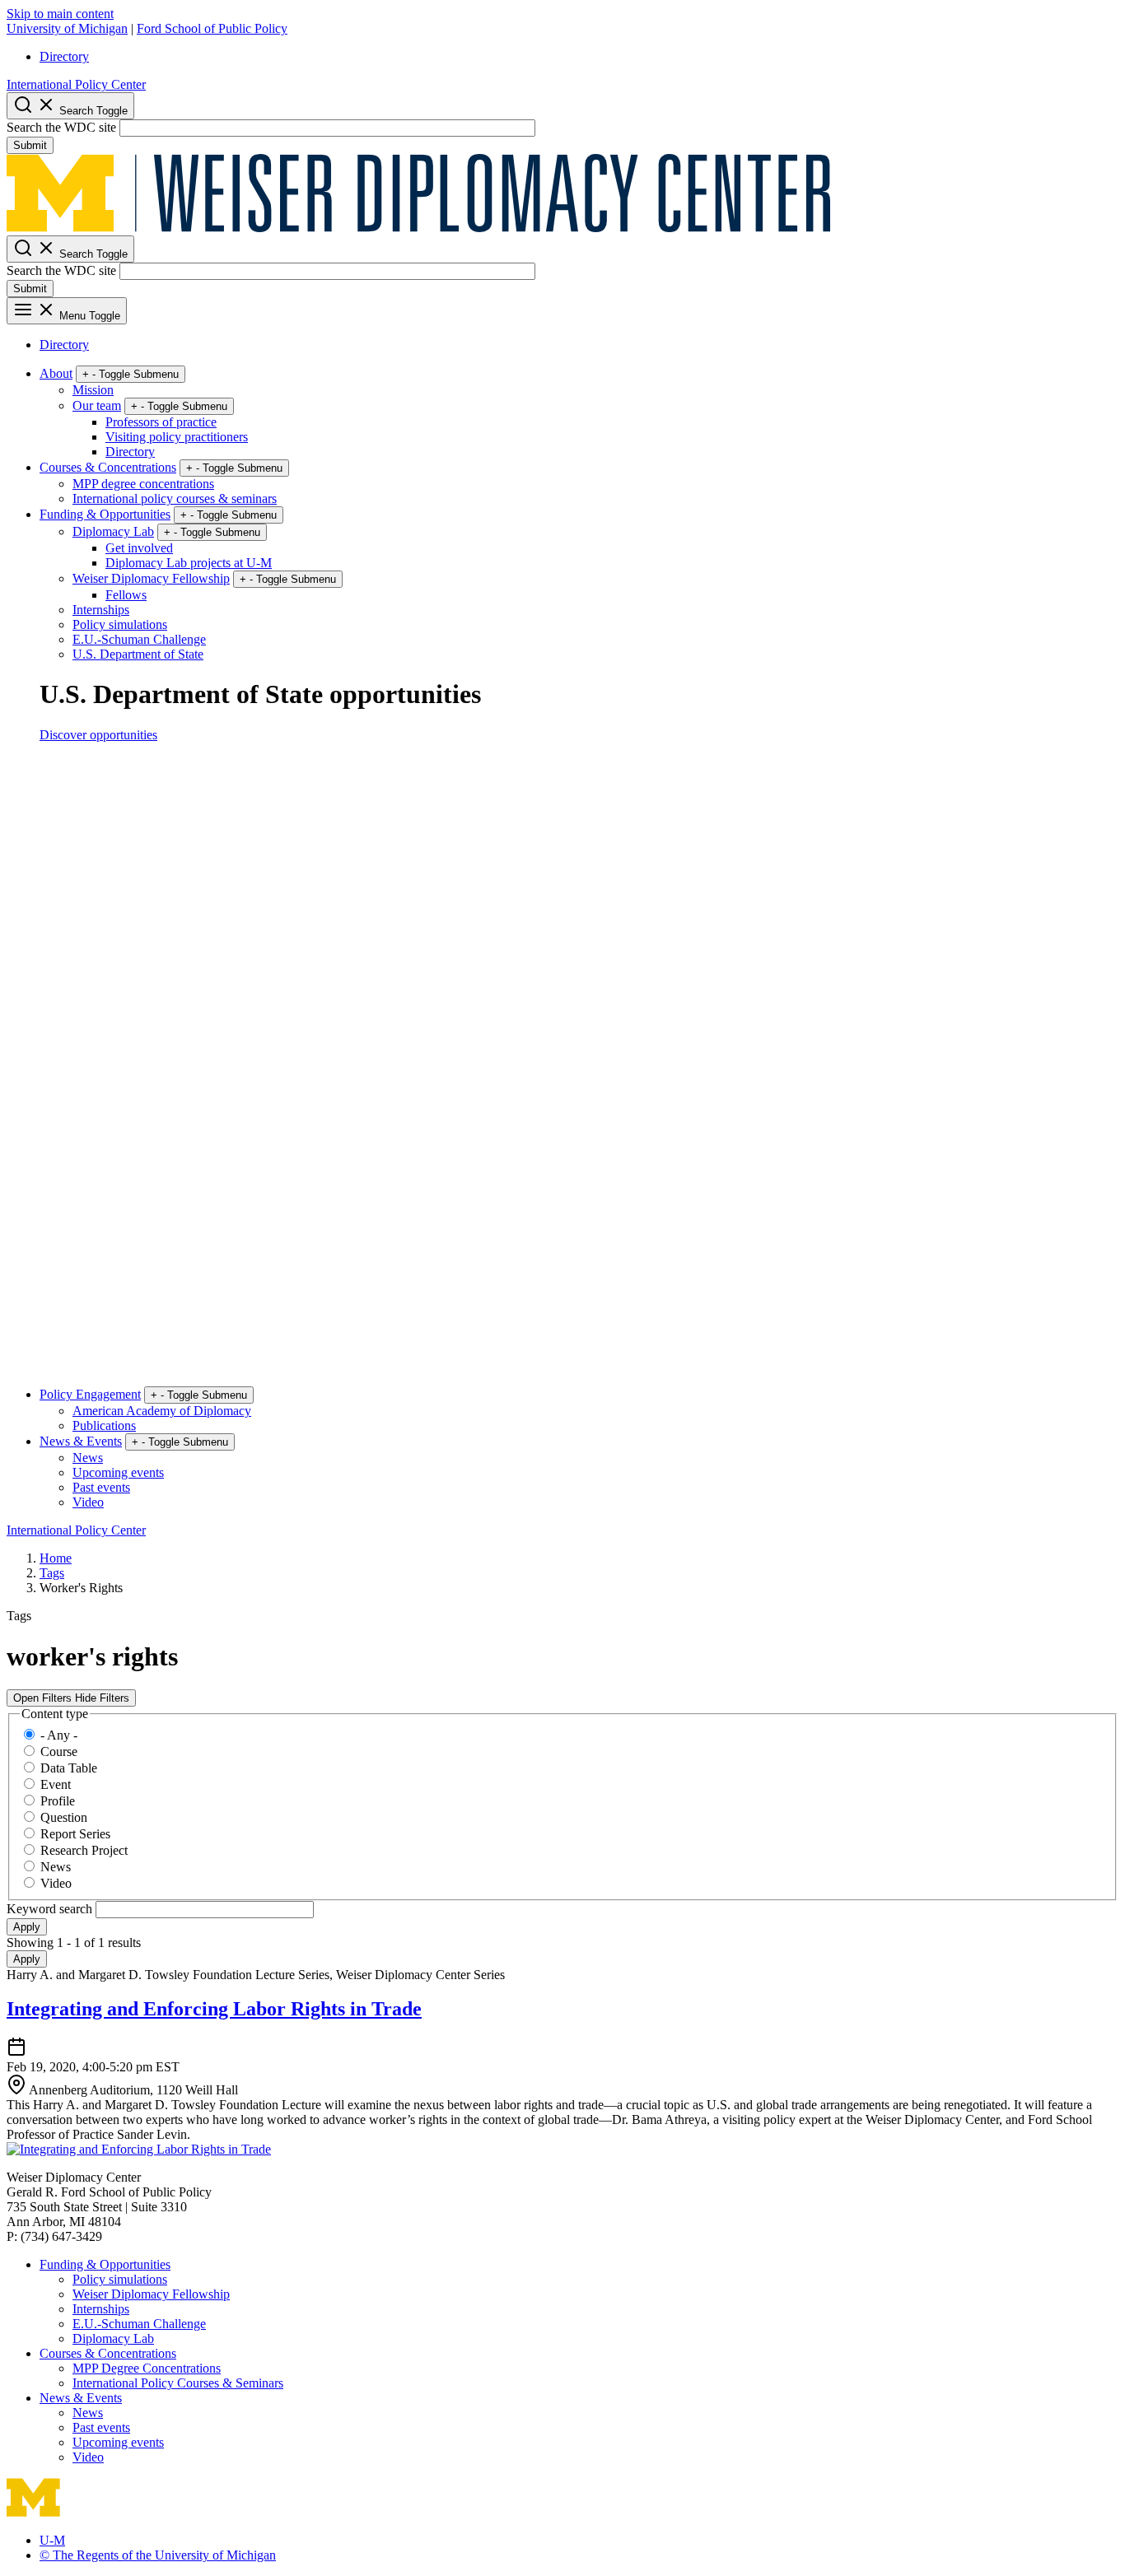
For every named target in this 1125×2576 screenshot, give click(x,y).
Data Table (69, 1768)
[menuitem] (579, 57)
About (56, 373)
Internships (101, 610)
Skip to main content (60, 14)
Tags (52, 1573)
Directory (64, 56)
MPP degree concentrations (143, 484)
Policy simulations (120, 624)
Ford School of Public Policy (212, 28)
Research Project (84, 1850)
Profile (58, 1801)
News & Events (81, 1441)
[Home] (418, 228)
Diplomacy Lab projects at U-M (189, 563)
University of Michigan (67, 28)
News (88, 1458)
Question (64, 1817)
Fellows (126, 595)
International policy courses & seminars (175, 498)
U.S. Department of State (138, 654)
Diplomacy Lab (113, 531)
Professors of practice (161, 422)
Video (88, 1502)
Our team (97, 405)
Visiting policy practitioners (177, 437)
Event (56, 1784)
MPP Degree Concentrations (147, 2368)
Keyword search (51, 1909)
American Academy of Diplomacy (162, 1411)
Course (59, 1751)
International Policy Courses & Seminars (178, 2383)
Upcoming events (118, 1472)
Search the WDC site (61, 127)
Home (56, 1558)
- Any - (59, 1735)
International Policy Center (76, 84)
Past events (101, 1487)
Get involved (139, 548)
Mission (93, 390)
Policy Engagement (90, 1394)
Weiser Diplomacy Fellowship (151, 578)
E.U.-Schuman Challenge (139, 639)
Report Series (75, 1834)
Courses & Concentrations (108, 467)
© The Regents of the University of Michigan (158, 2555)
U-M (52, 2540)
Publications (104, 1425)
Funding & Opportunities (105, 514)
